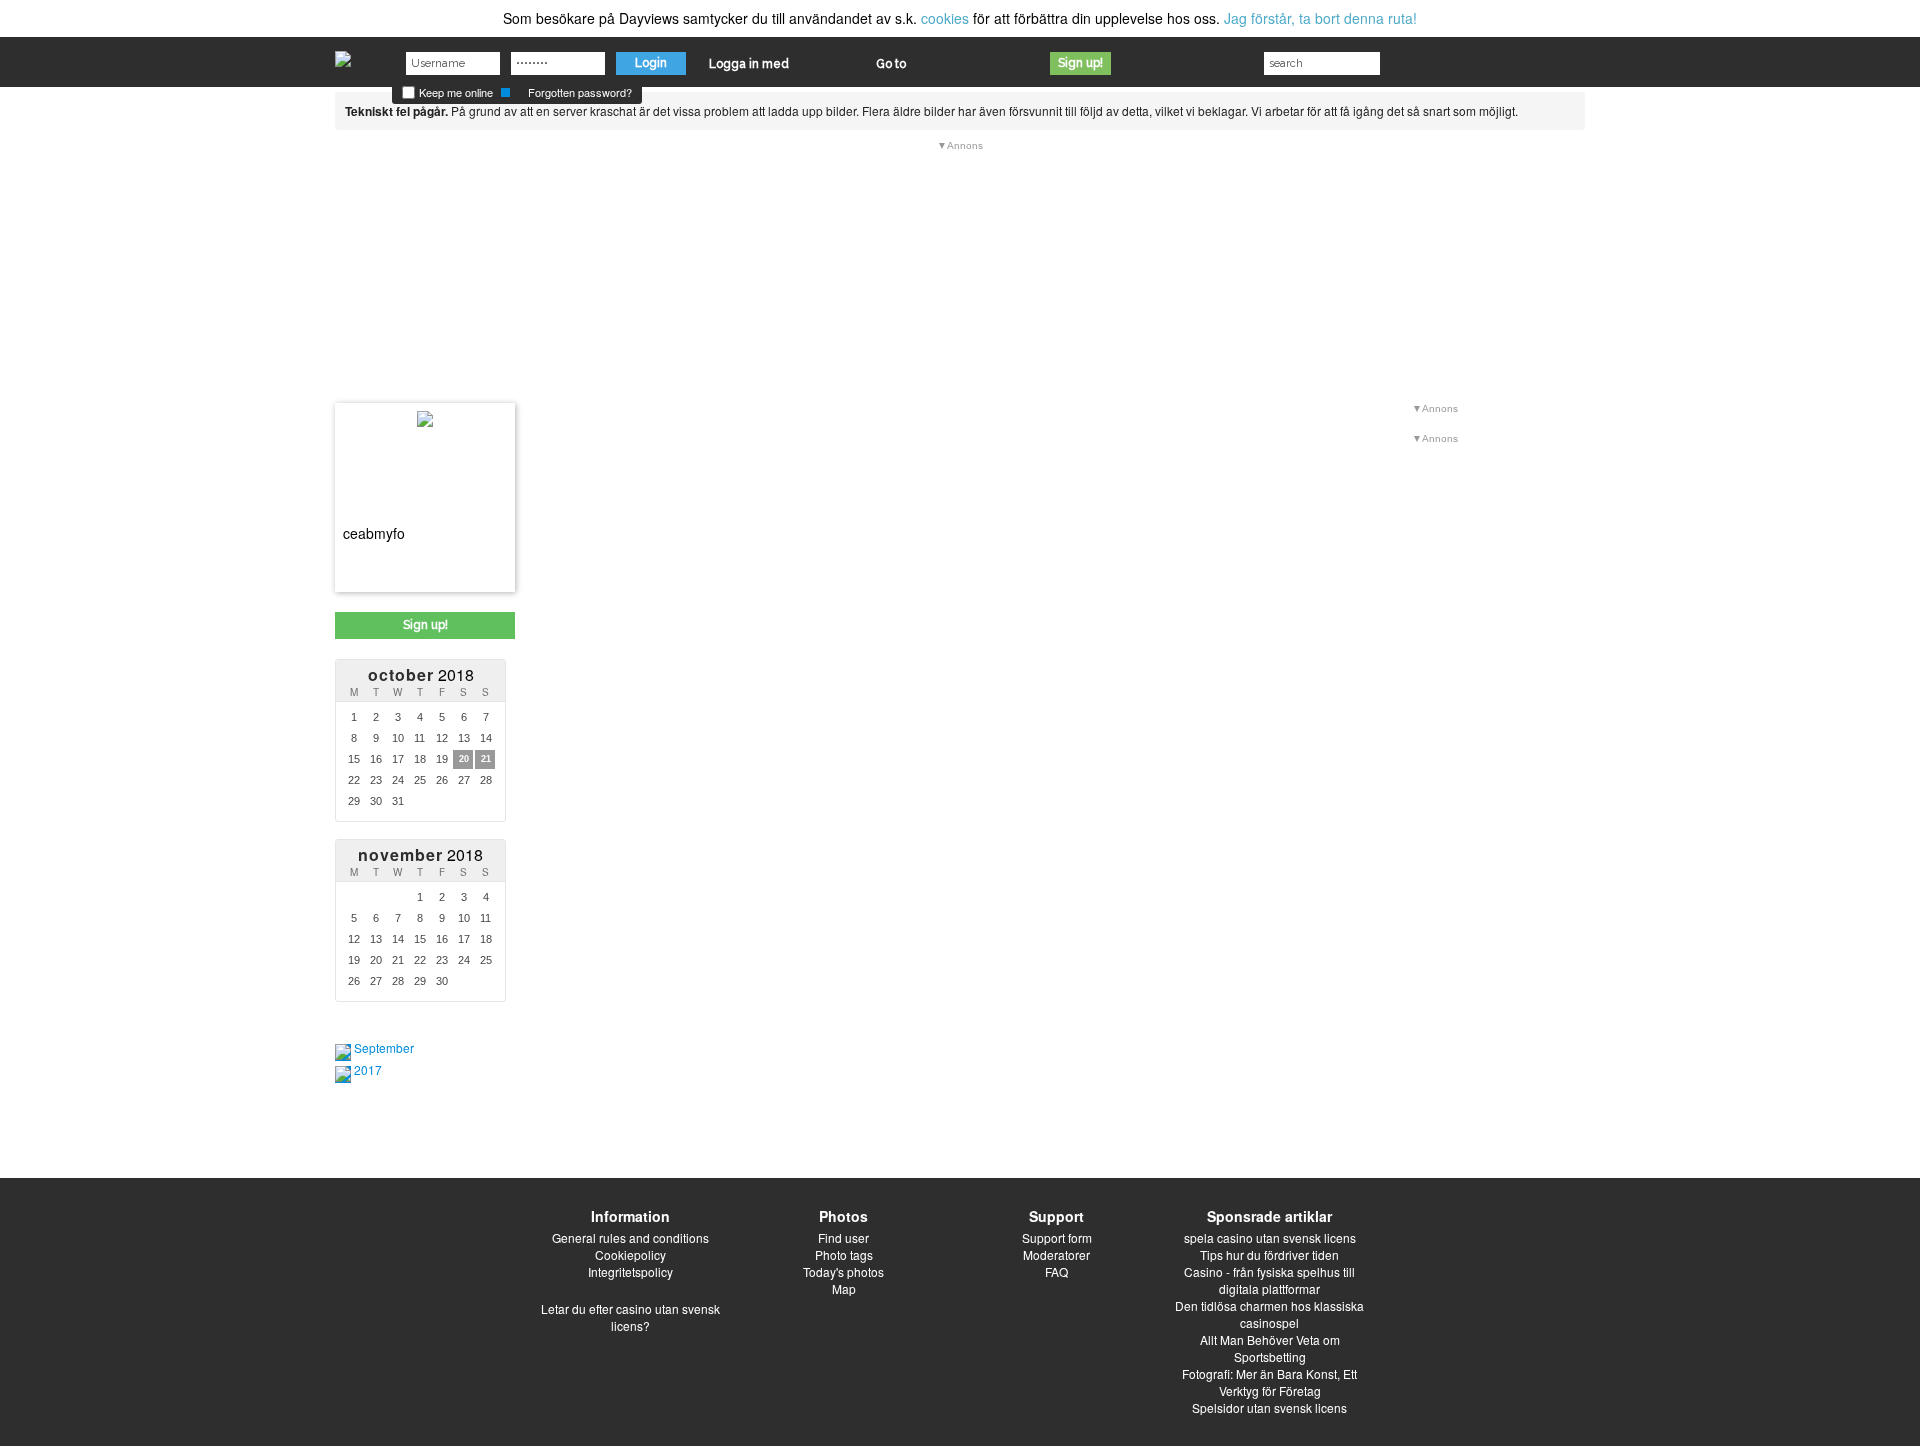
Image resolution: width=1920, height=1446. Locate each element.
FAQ (1056, 1271)
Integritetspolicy (630, 1271)
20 (464, 759)
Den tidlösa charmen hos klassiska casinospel (1269, 1314)
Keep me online (454, 92)
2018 (421, 674)
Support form (1057, 1237)
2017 (368, 1069)
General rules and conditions (630, 1237)
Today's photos (843, 1271)
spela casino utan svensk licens (1270, 1237)
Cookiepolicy (630, 1254)
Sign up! (1080, 63)
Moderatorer (1056, 1254)
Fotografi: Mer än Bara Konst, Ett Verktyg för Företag (1269, 1382)
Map (844, 1288)
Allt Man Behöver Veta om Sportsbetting (1270, 1348)
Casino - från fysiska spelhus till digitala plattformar (1269, 1280)
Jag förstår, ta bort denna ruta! (1320, 18)
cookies (945, 18)
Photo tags (844, 1254)
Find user (843, 1237)
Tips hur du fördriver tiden (1269, 1254)
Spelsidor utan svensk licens (1269, 1407)
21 (486, 759)
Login (651, 63)
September (384, 1047)
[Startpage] (343, 54)
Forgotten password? (580, 92)
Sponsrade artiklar (1269, 1216)
